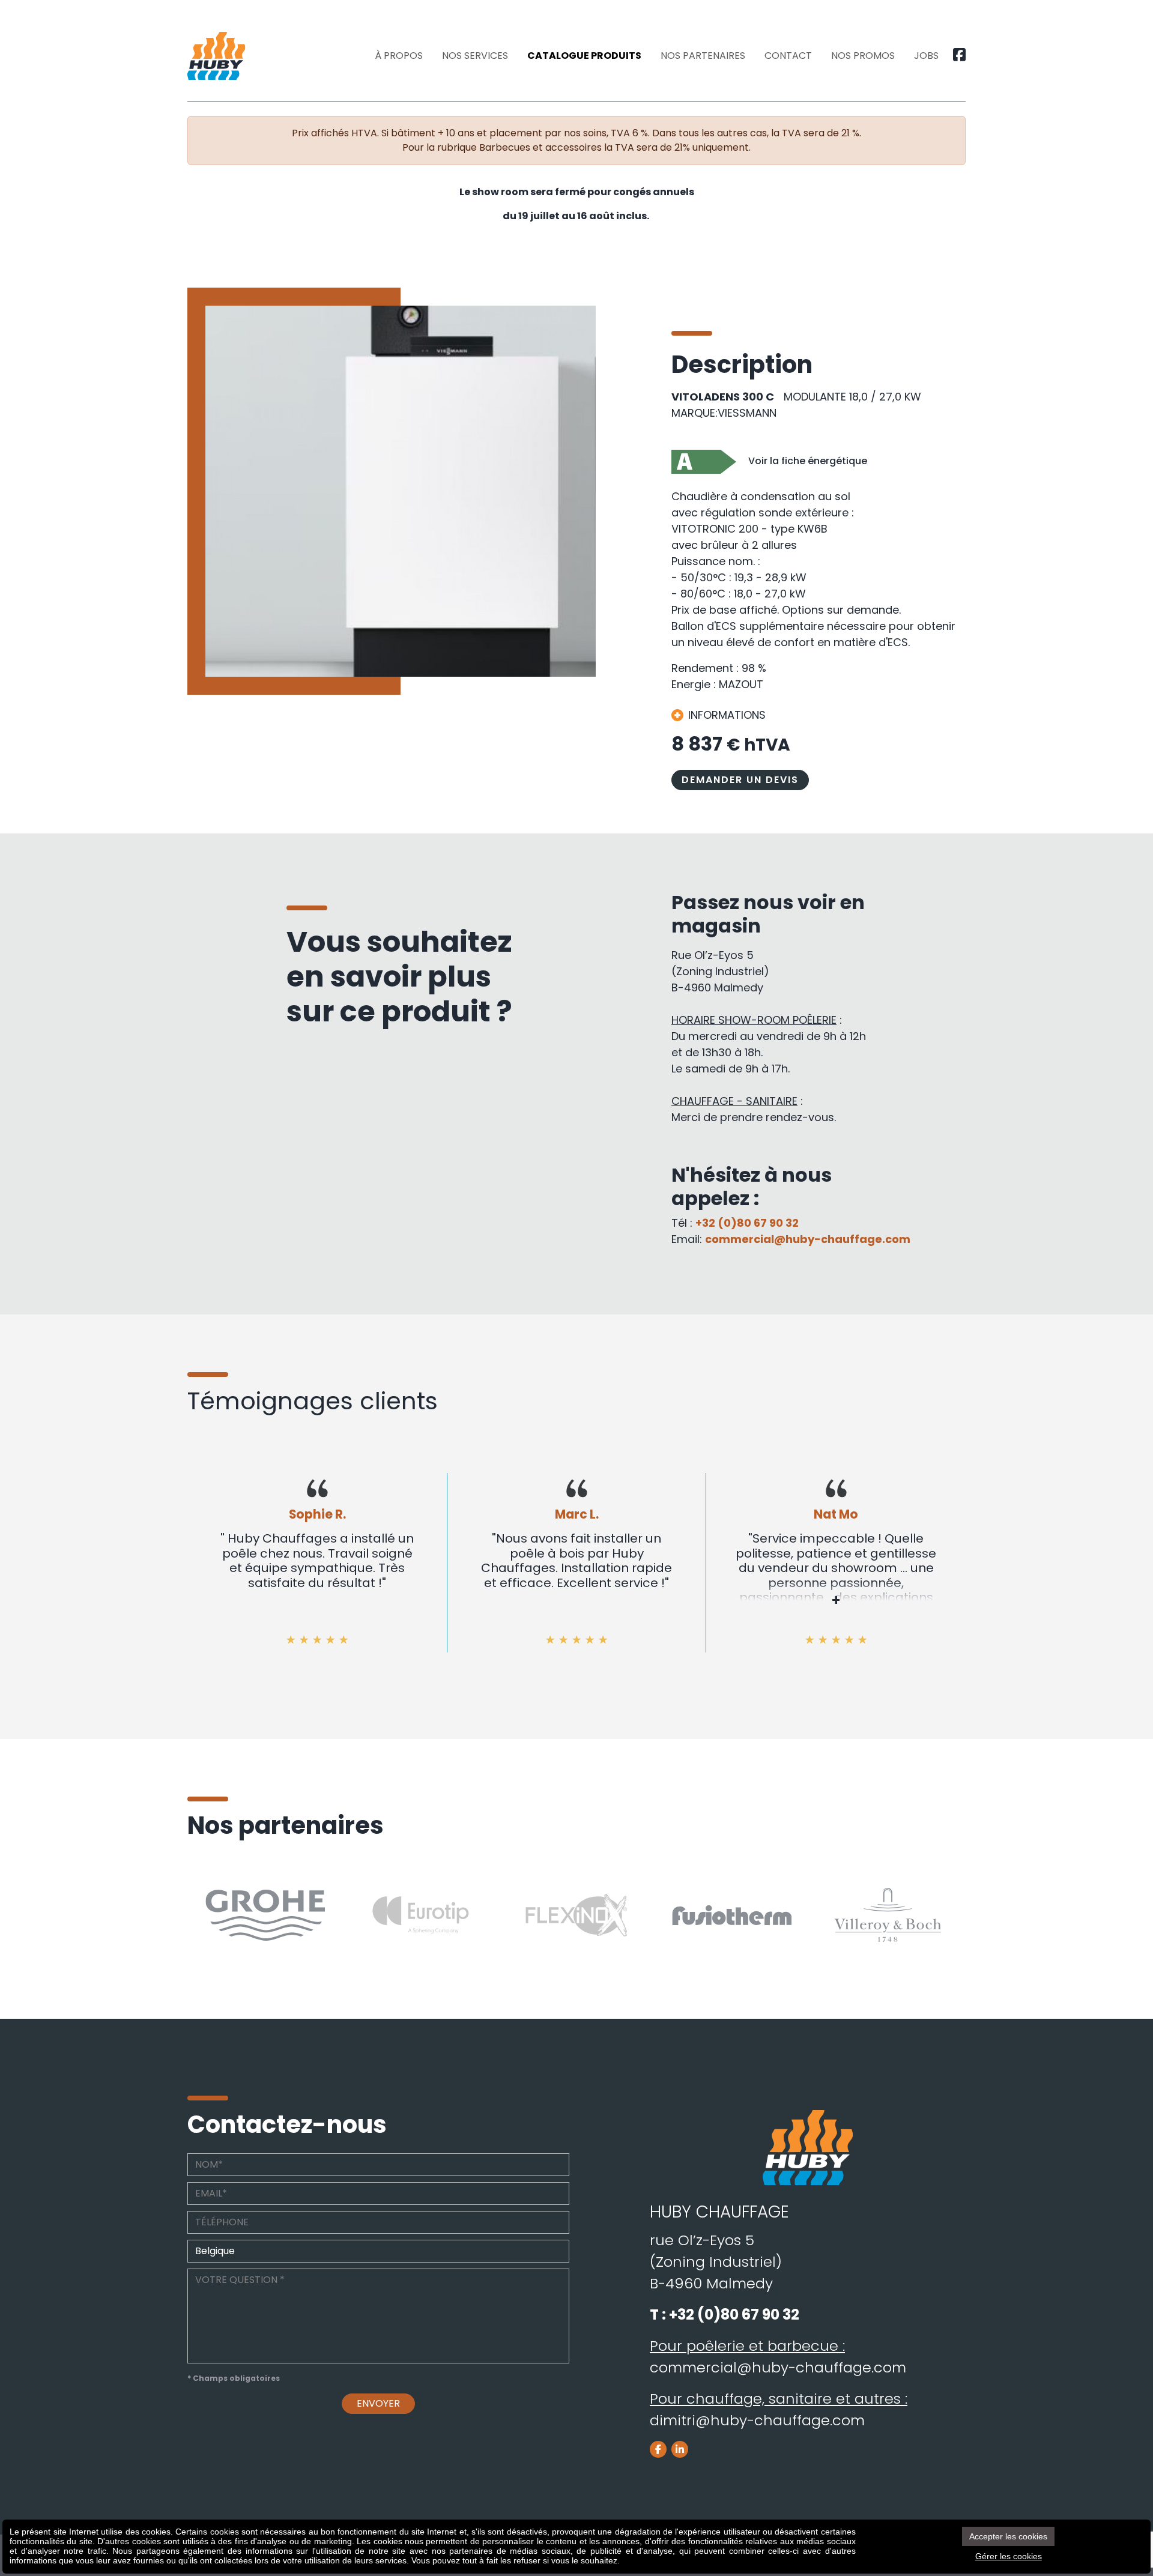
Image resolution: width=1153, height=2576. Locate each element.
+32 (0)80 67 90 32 (747, 1223)
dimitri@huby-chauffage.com (757, 2420)
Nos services (475, 56)
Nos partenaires (703, 56)
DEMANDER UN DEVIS (740, 780)
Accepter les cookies (1008, 2536)
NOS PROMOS (863, 56)
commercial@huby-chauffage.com (808, 1239)
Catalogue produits (584, 56)
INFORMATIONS (727, 715)
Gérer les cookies (1009, 2556)
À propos (399, 56)
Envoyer (378, 2403)
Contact (788, 56)
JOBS (926, 56)
